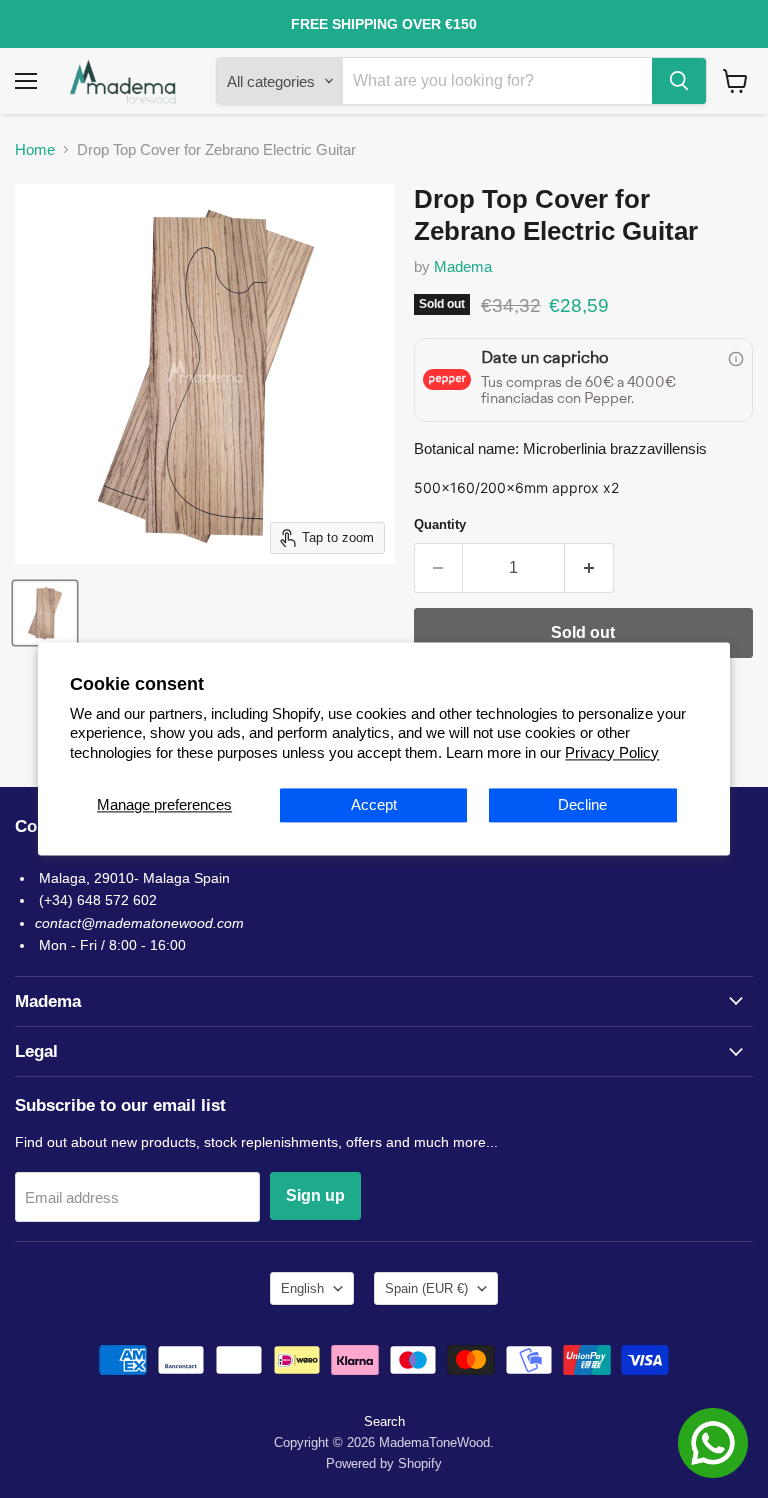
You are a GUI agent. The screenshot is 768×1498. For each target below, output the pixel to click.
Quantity (440, 524)
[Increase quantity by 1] (589, 568)
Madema (463, 266)
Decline (582, 805)
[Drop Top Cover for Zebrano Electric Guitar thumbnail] (45, 613)
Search (384, 1421)
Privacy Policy (612, 752)
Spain (426, 1288)
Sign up (315, 1195)
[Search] (679, 81)
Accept (374, 805)
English (302, 1288)
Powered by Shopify (384, 1463)
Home (35, 149)
